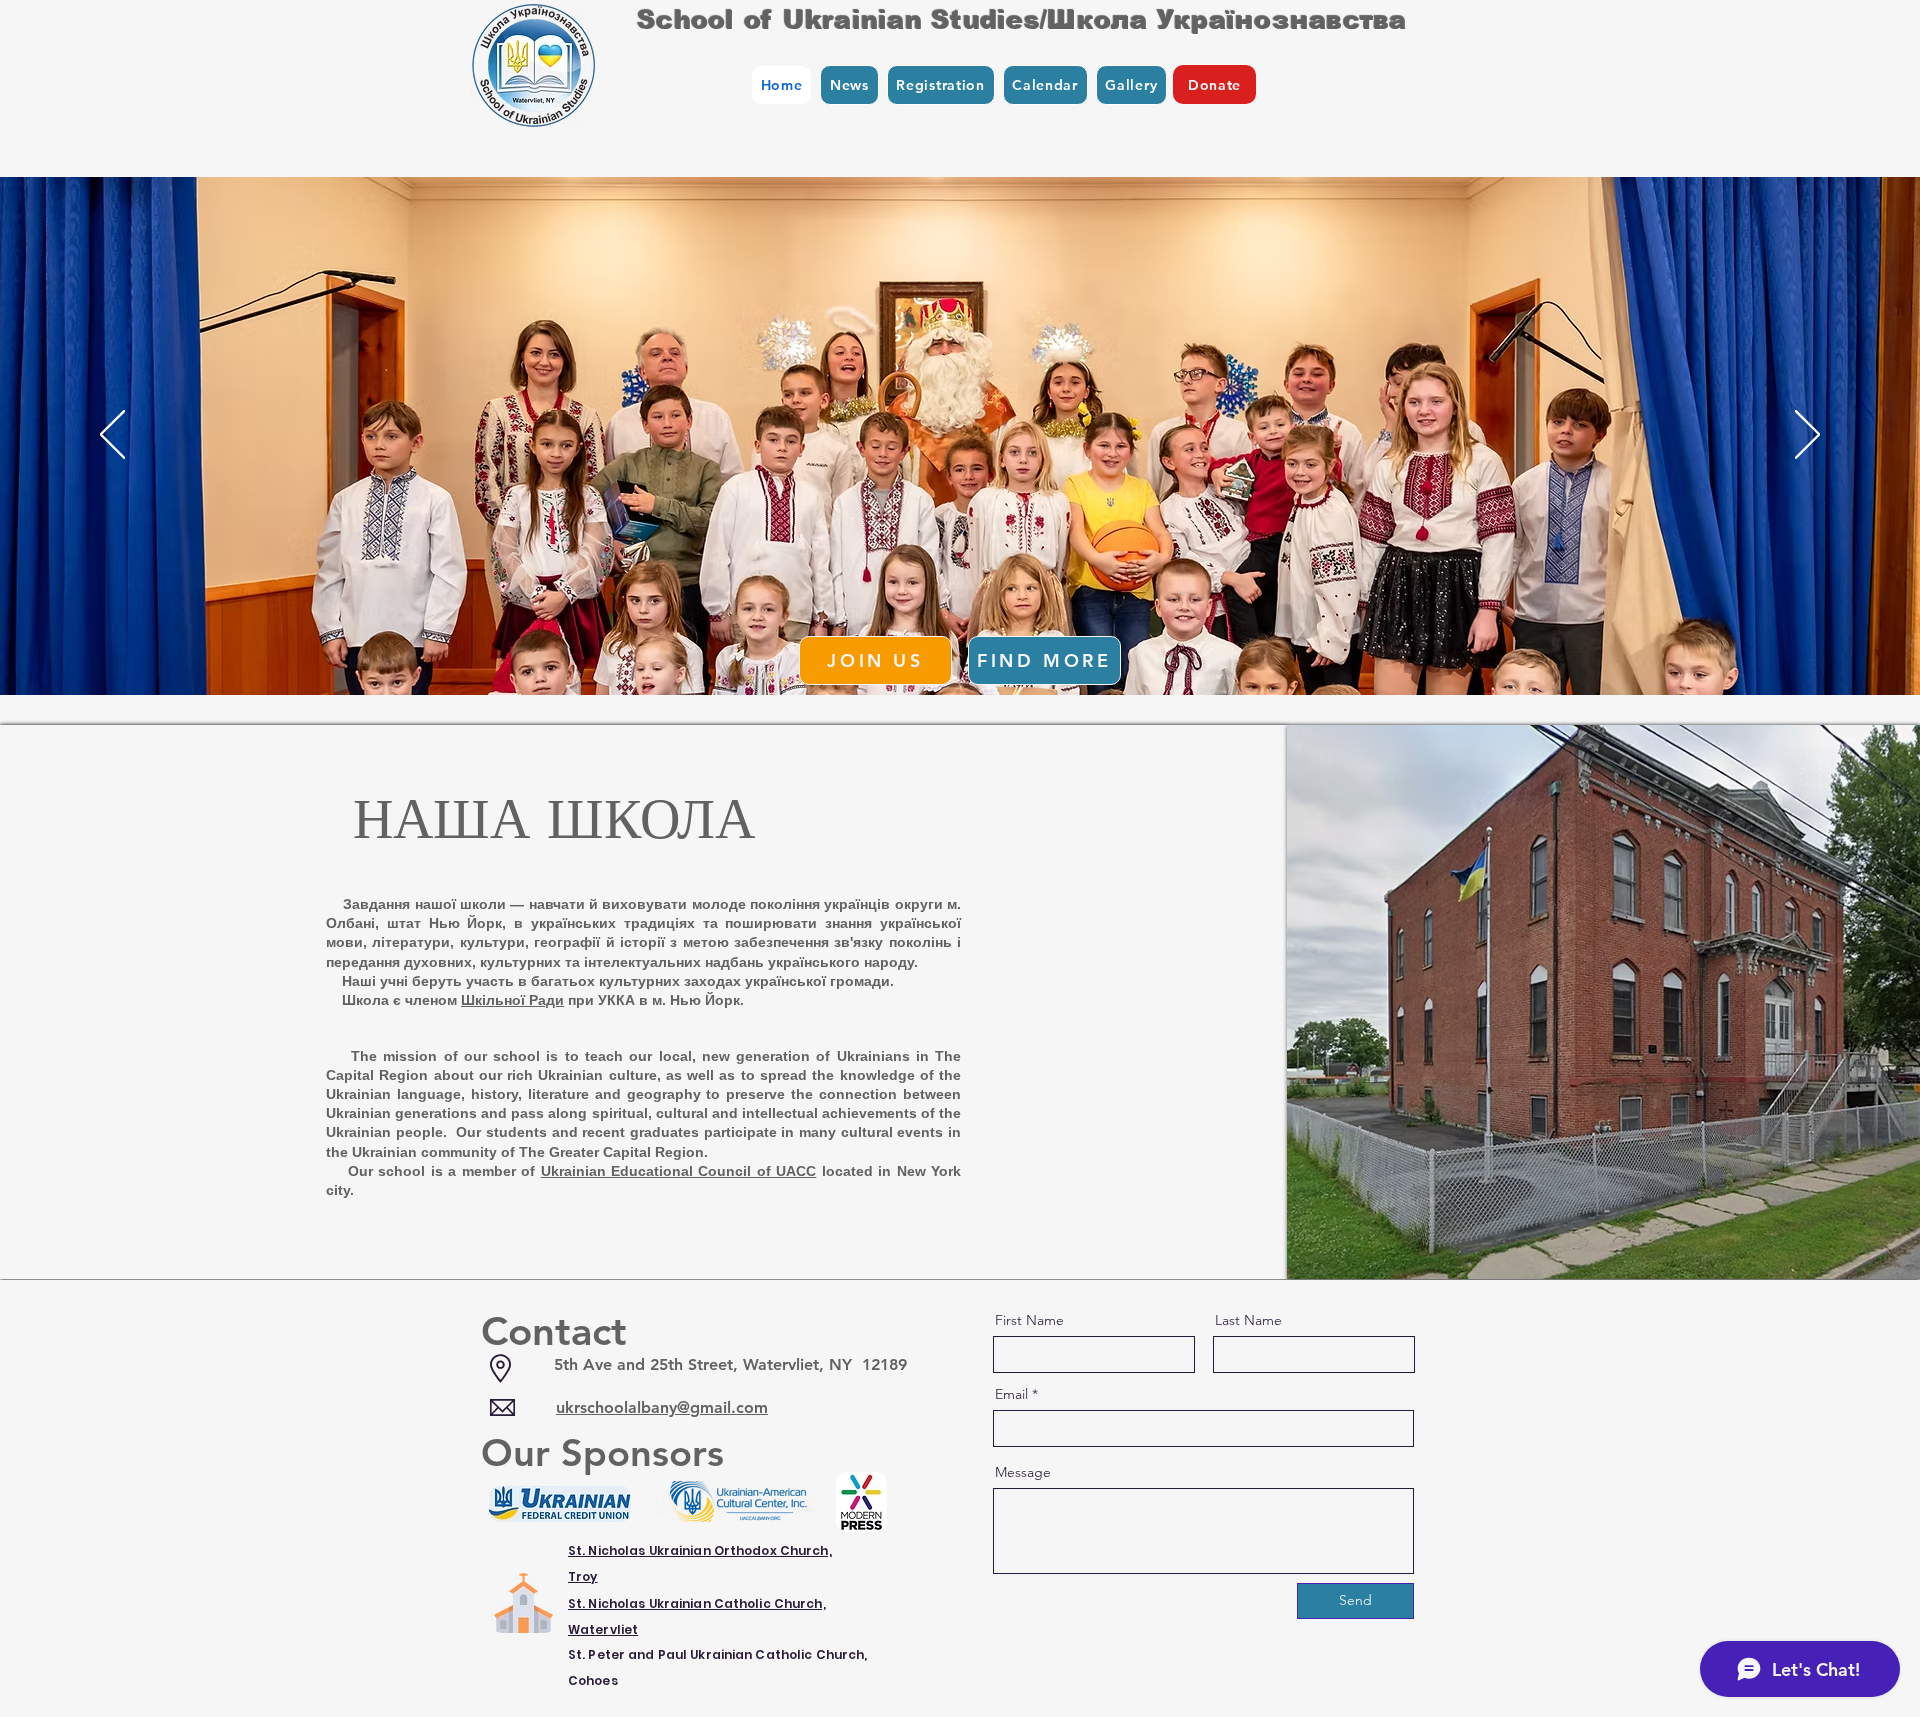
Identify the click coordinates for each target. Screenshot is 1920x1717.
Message (1023, 1472)
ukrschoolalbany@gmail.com (662, 1407)
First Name (1029, 1320)
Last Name (1248, 1320)
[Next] (1807, 436)
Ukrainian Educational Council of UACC (679, 1171)
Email (1011, 1394)
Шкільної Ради (512, 1000)
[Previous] (112, 436)
